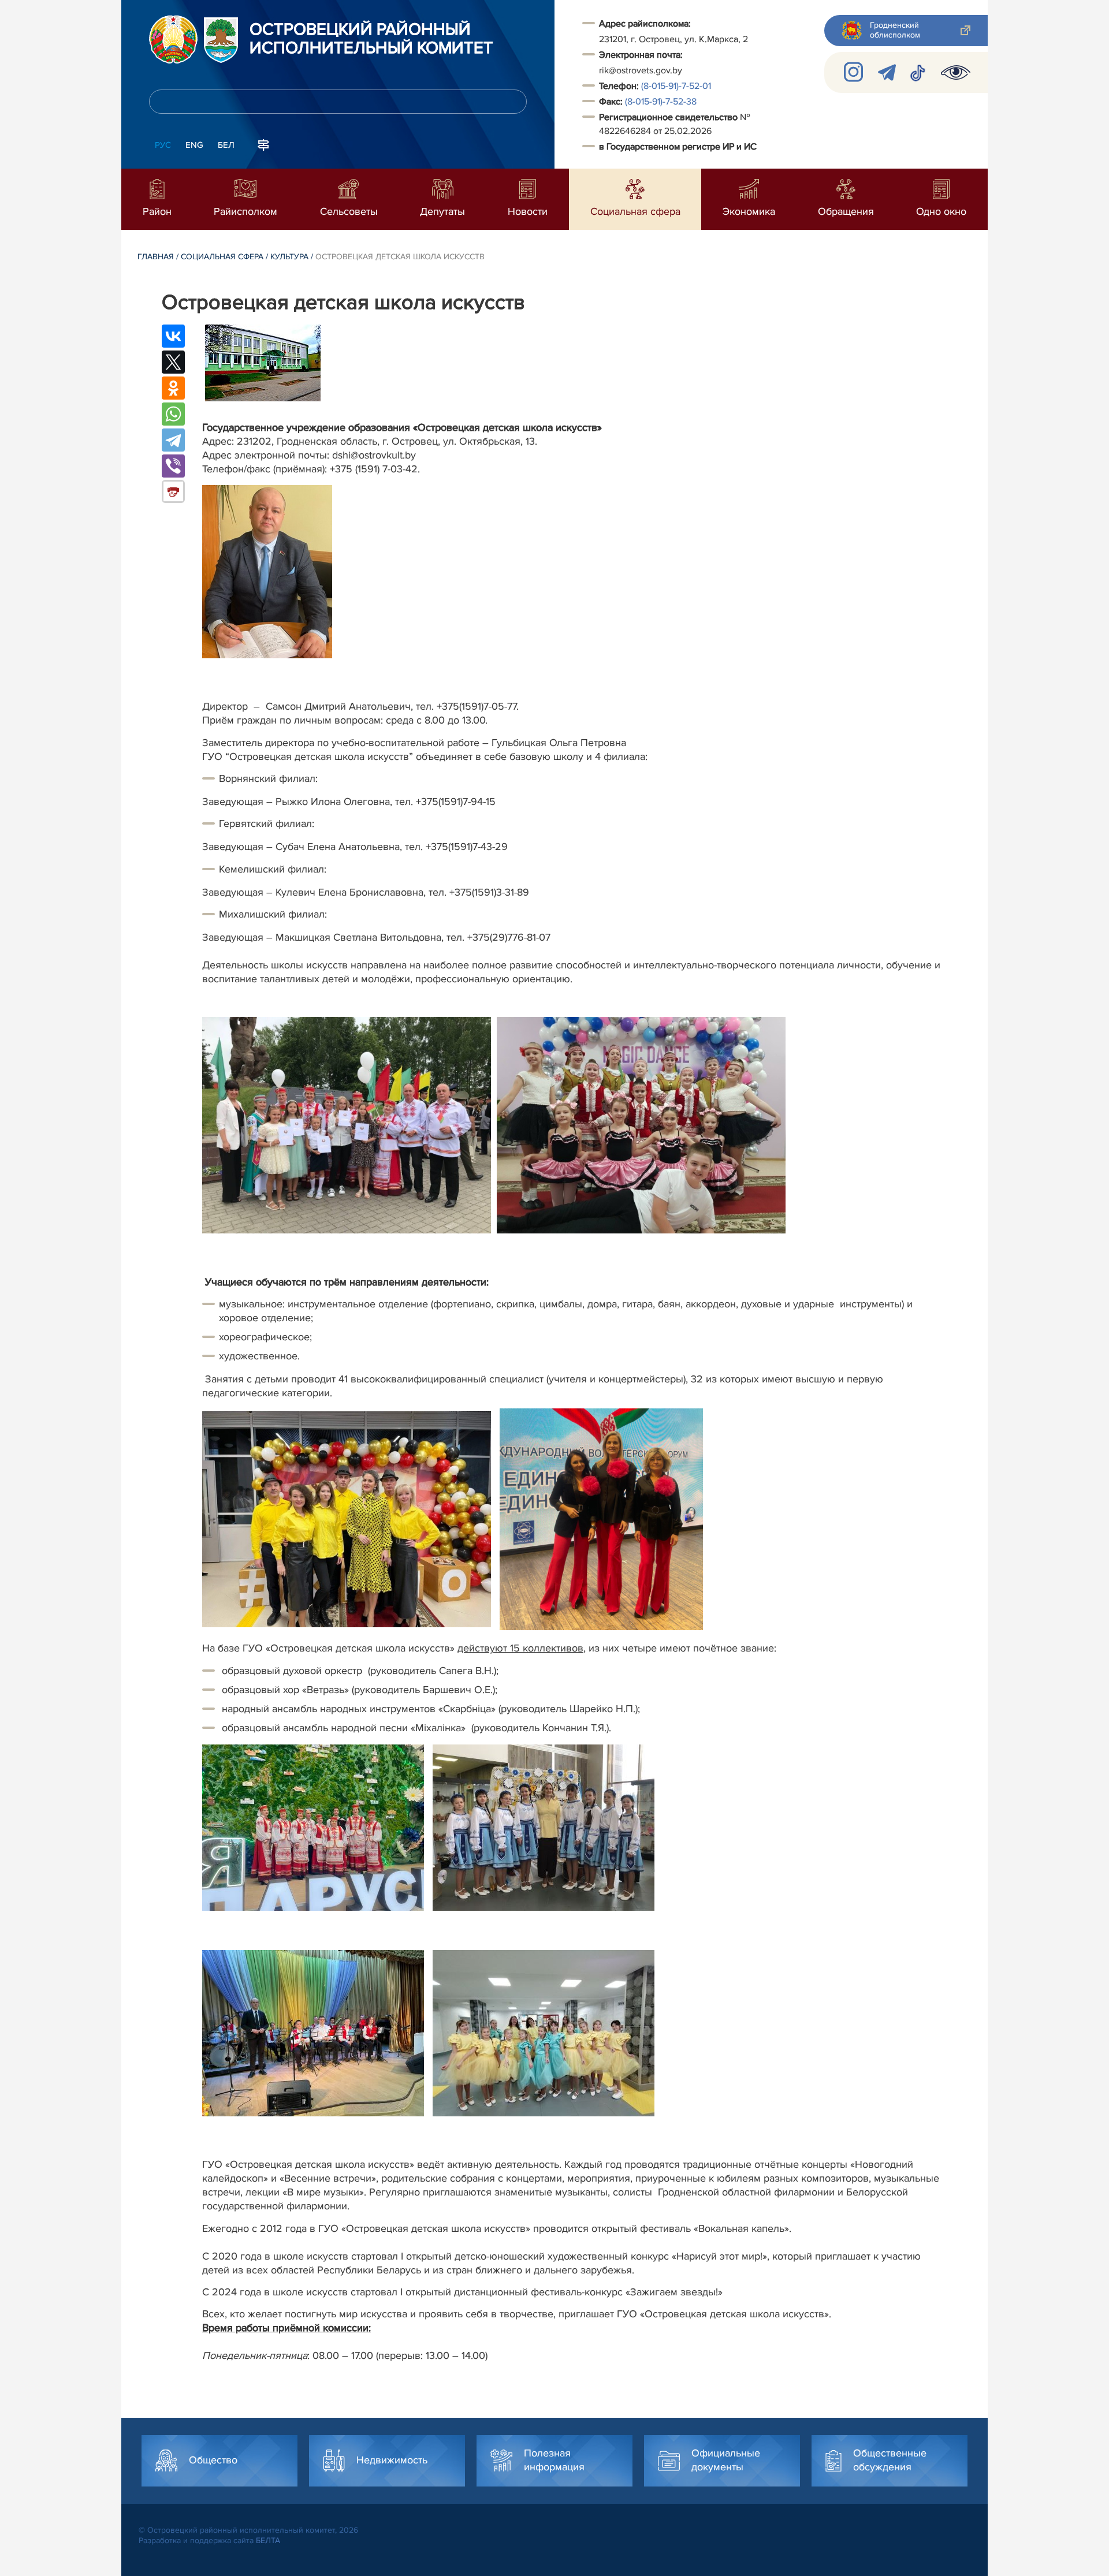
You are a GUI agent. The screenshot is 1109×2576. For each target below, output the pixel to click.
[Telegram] (173, 440)
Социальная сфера (222, 257)
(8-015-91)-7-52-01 (676, 86)
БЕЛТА (268, 2540)
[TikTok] (918, 72)
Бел (226, 145)
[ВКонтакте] (173, 336)
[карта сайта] (263, 144)
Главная (156, 257)
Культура (289, 257)
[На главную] (173, 39)
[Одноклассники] (173, 388)
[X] (173, 362)
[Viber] (173, 466)
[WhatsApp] (173, 414)
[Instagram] (854, 72)
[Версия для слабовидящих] (956, 72)
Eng (194, 145)
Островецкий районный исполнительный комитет (371, 39)
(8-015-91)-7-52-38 (661, 102)
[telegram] (887, 72)
